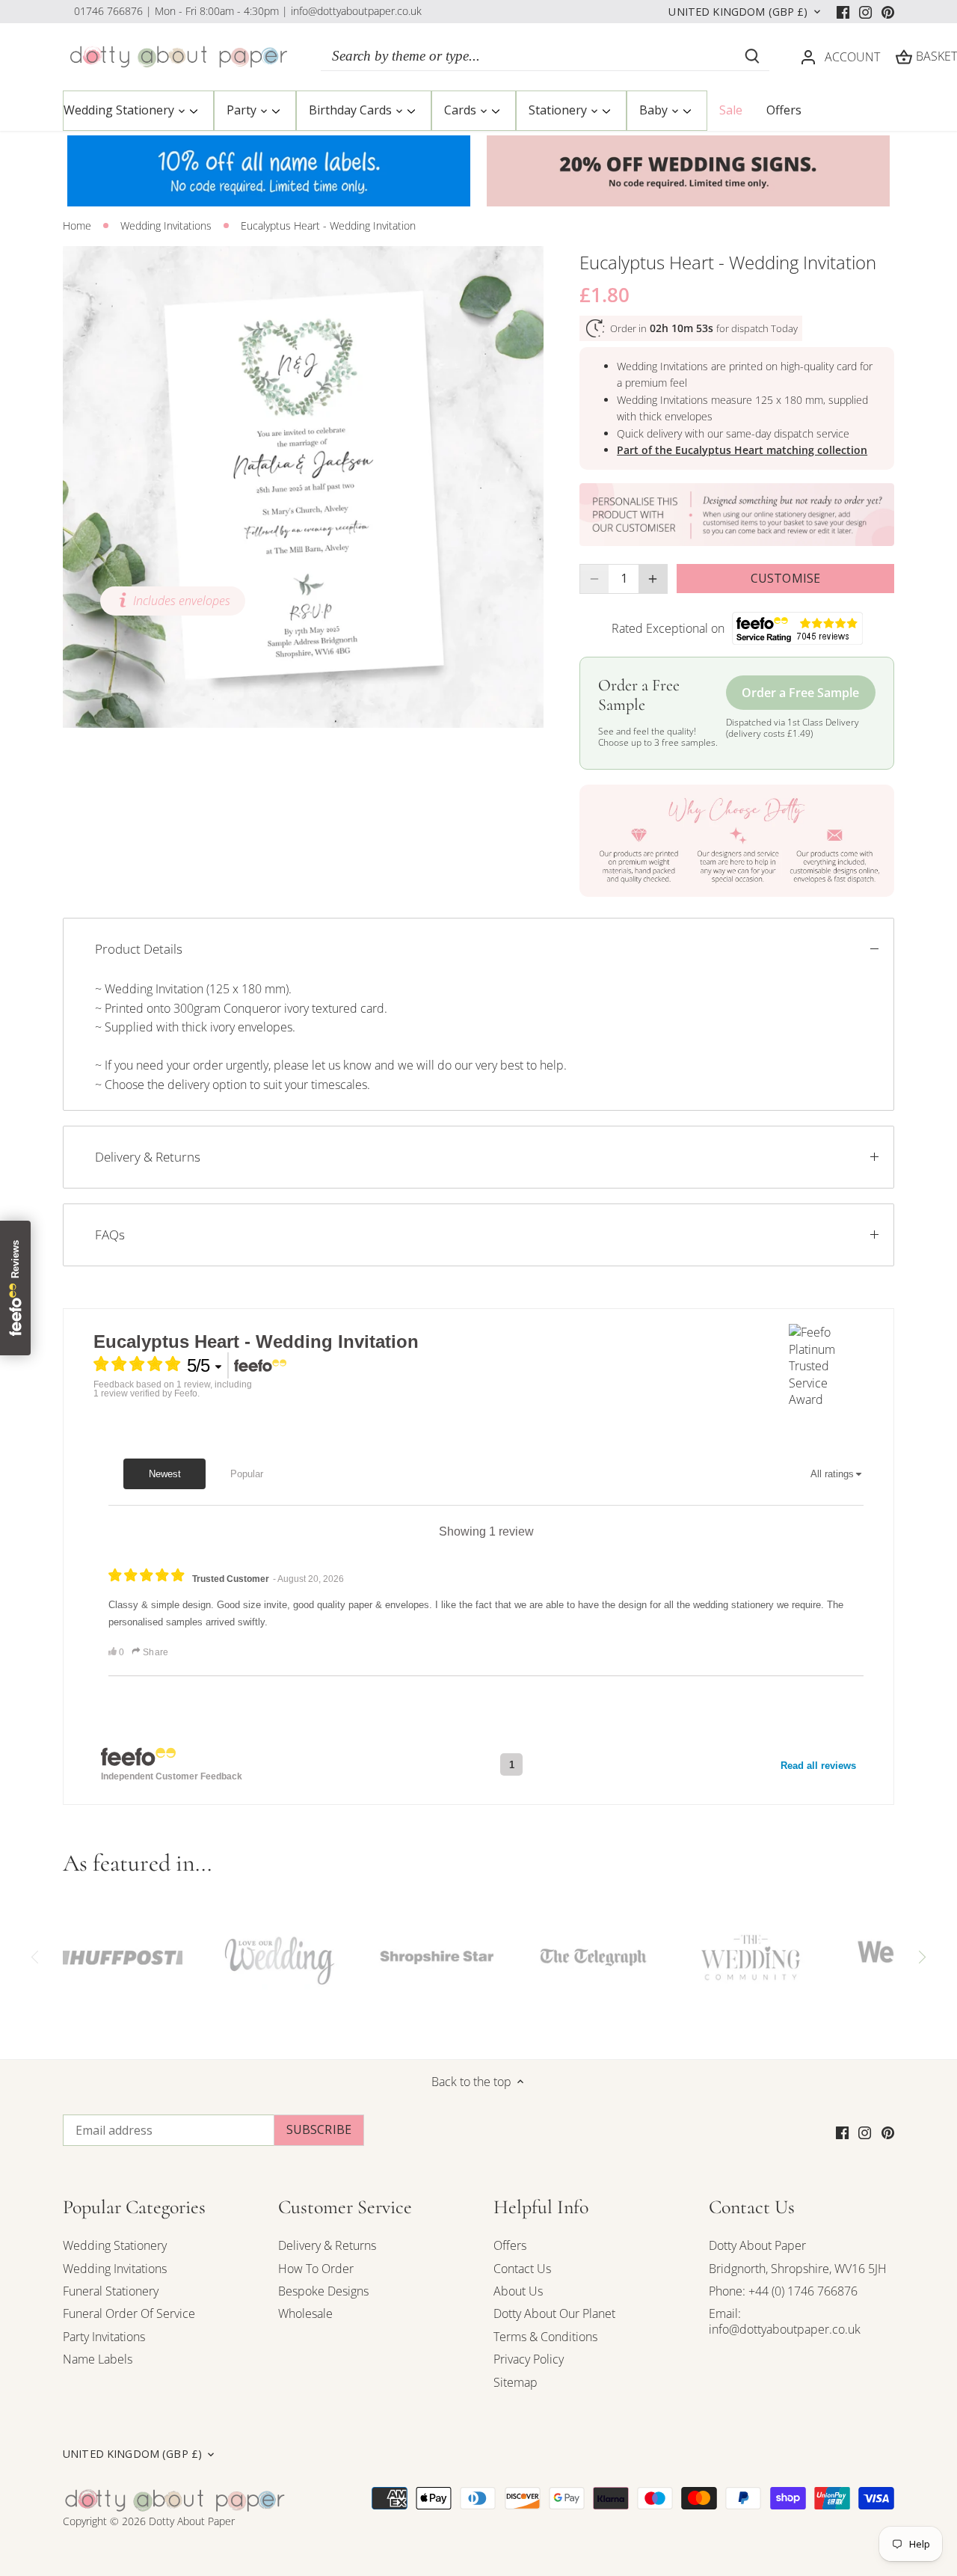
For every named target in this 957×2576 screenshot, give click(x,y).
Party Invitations (104, 2337)
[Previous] (36, 1957)
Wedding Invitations (115, 2269)
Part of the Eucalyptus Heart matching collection (742, 450)
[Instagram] (865, 11)
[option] (304, 487)
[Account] (808, 56)
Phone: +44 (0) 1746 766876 (783, 2291)
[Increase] (653, 579)
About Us (518, 2291)
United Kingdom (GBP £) (738, 12)
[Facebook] (843, 11)
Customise (785, 578)
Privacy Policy (529, 2359)
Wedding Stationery (115, 2245)
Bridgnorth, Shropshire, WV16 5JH (798, 2269)
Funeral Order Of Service (129, 2313)
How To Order (316, 2269)
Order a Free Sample (800, 693)
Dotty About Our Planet (554, 2313)
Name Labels (98, 2359)
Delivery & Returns (148, 1157)
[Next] (921, 1957)
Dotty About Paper (757, 2245)
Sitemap (516, 2382)
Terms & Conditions (545, 2337)
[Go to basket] (904, 56)
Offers (510, 2245)
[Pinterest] (888, 11)
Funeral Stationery (111, 2291)
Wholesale (305, 2313)
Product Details (139, 949)
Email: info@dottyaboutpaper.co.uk (785, 2321)
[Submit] (752, 56)
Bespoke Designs (323, 2291)
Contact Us (522, 2269)
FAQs (110, 1235)
